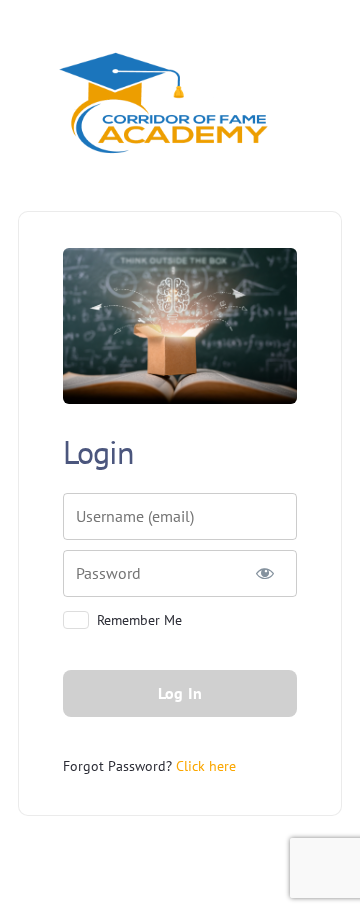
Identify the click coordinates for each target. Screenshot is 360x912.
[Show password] (264, 573)
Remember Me (139, 620)
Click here (206, 766)
